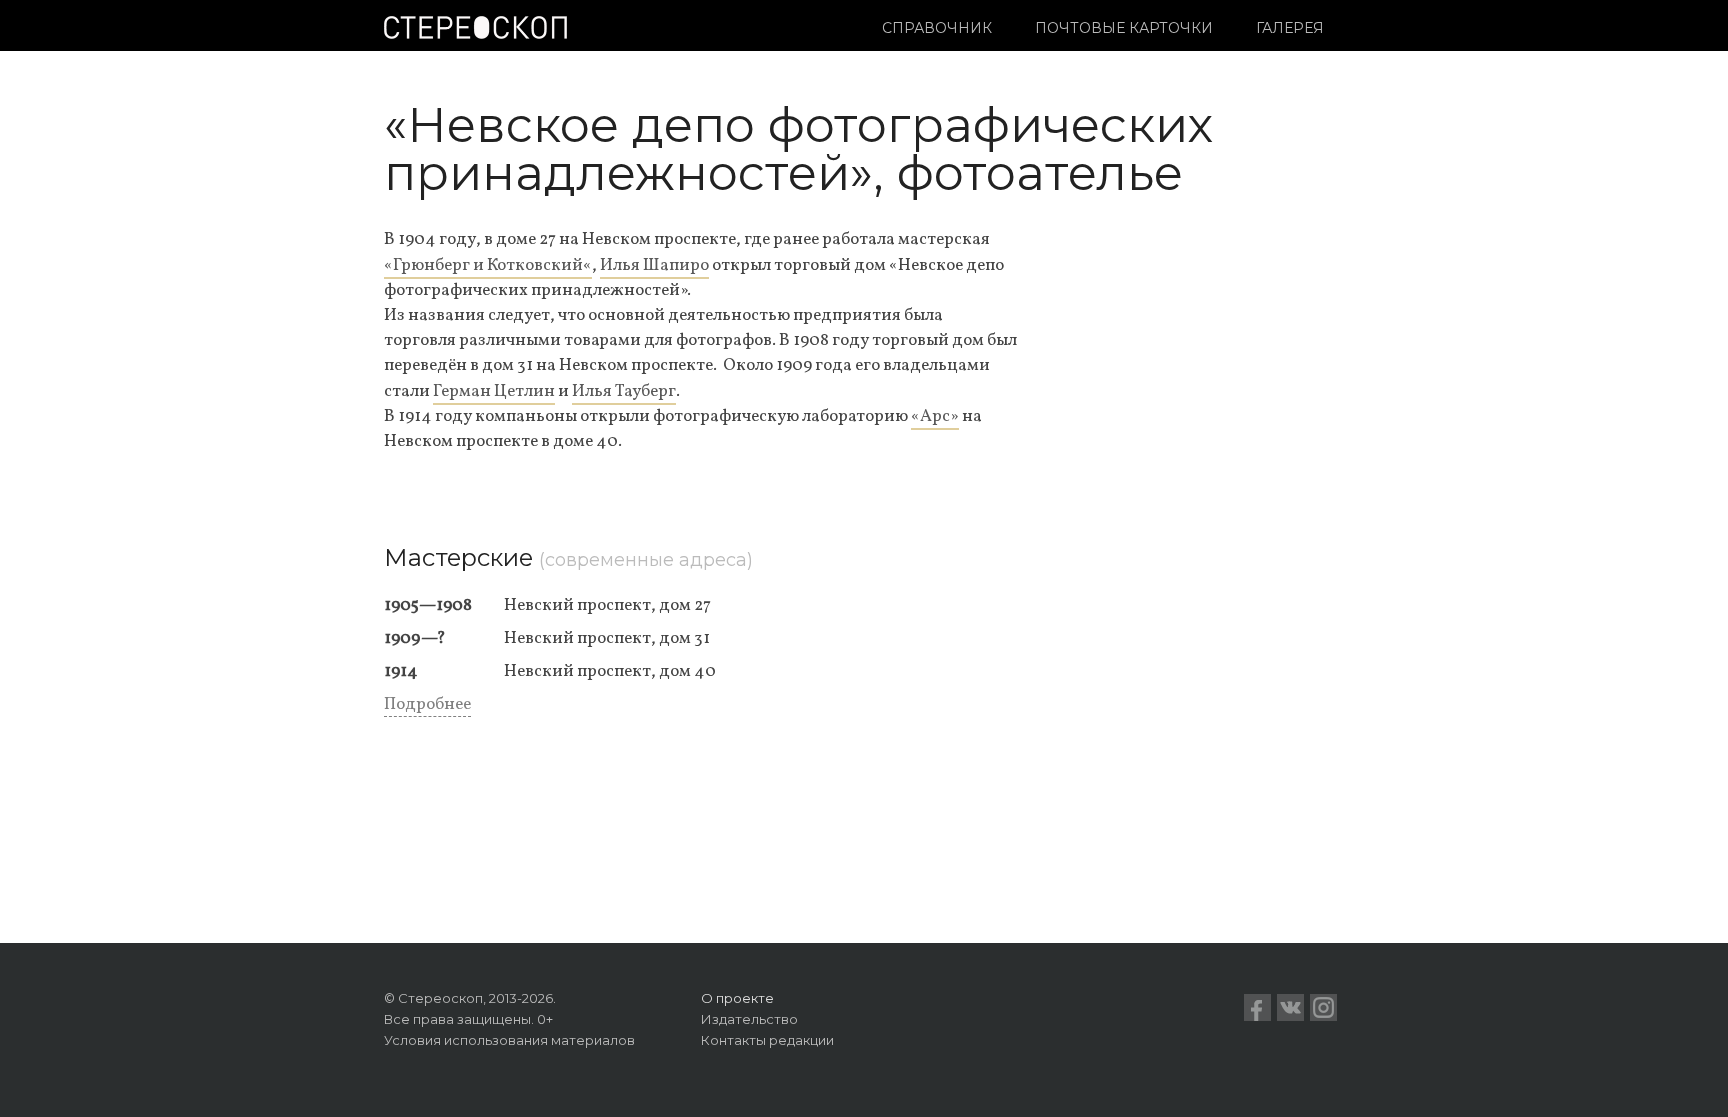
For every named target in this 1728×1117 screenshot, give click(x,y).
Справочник (937, 28)
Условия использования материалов (509, 1040)
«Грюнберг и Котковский (483, 265)
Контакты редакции (767, 1040)
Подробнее (427, 704)
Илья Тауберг (624, 391)
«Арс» (935, 416)
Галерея (1290, 28)
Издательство (749, 1019)
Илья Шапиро (654, 265)
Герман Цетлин (494, 391)
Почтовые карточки (1124, 28)
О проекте (737, 998)
